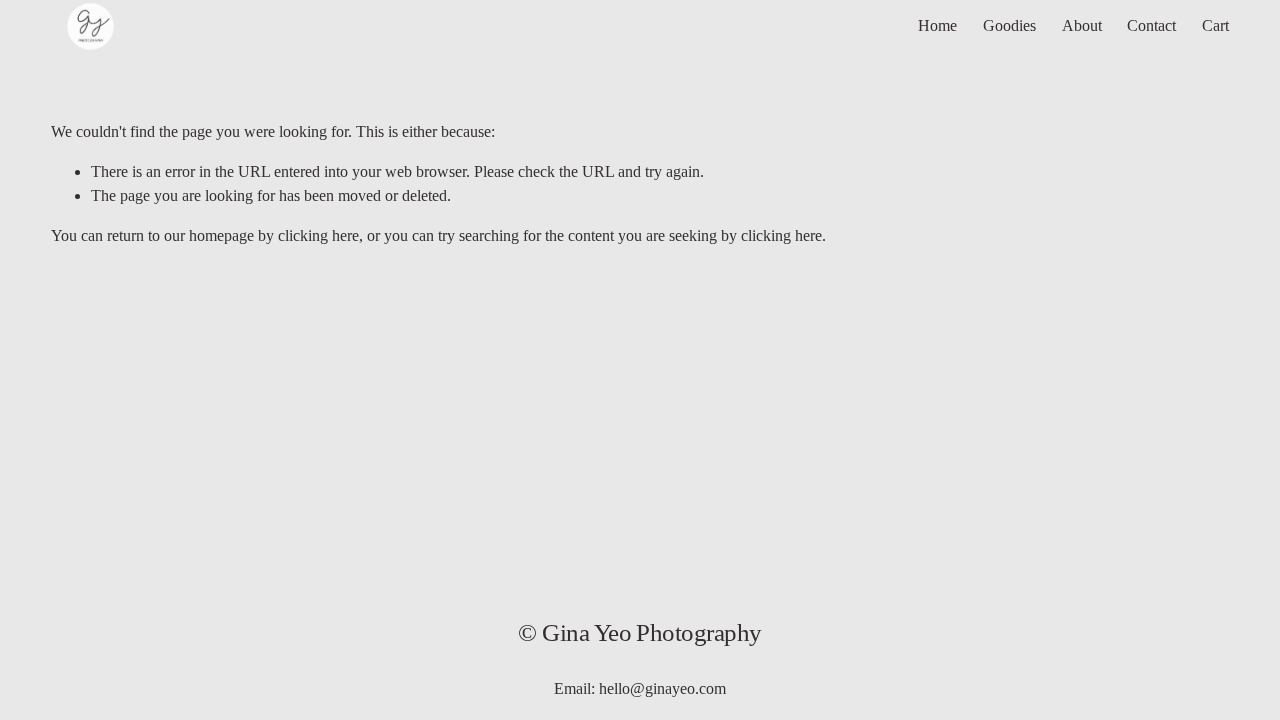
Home (937, 25)
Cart (1215, 25)
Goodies (1009, 25)
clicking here (318, 235)
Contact (1151, 25)
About (1082, 25)
